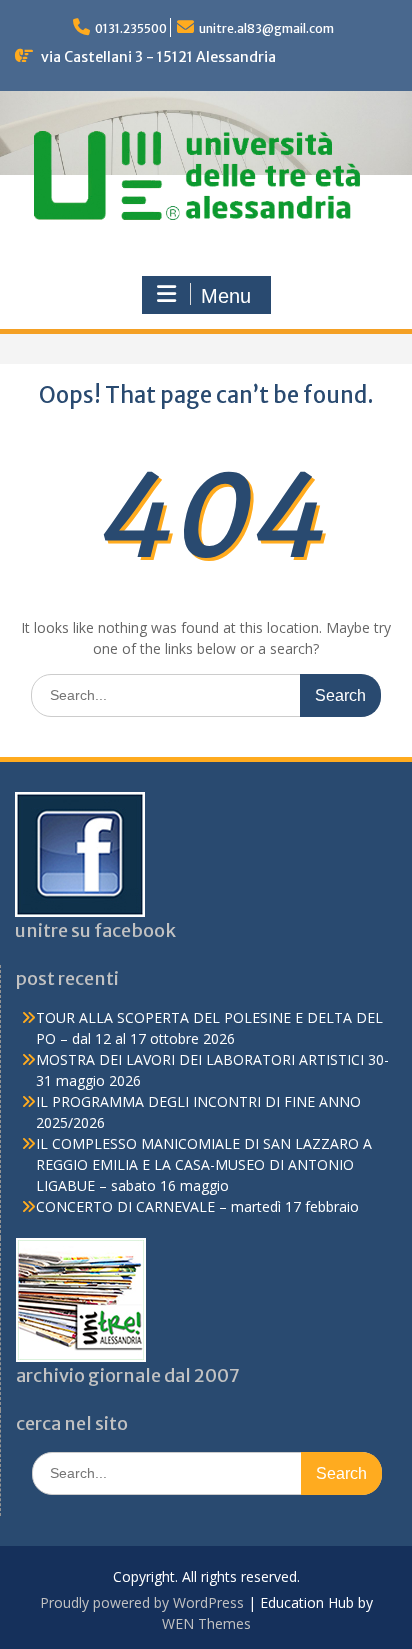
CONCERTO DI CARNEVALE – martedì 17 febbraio (197, 1206)
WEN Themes (206, 1623)
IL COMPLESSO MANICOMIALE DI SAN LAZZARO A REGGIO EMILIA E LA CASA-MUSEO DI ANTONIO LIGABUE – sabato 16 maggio (204, 1164)
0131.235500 (131, 28)
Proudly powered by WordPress (142, 1602)
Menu (226, 296)
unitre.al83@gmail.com (266, 28)
